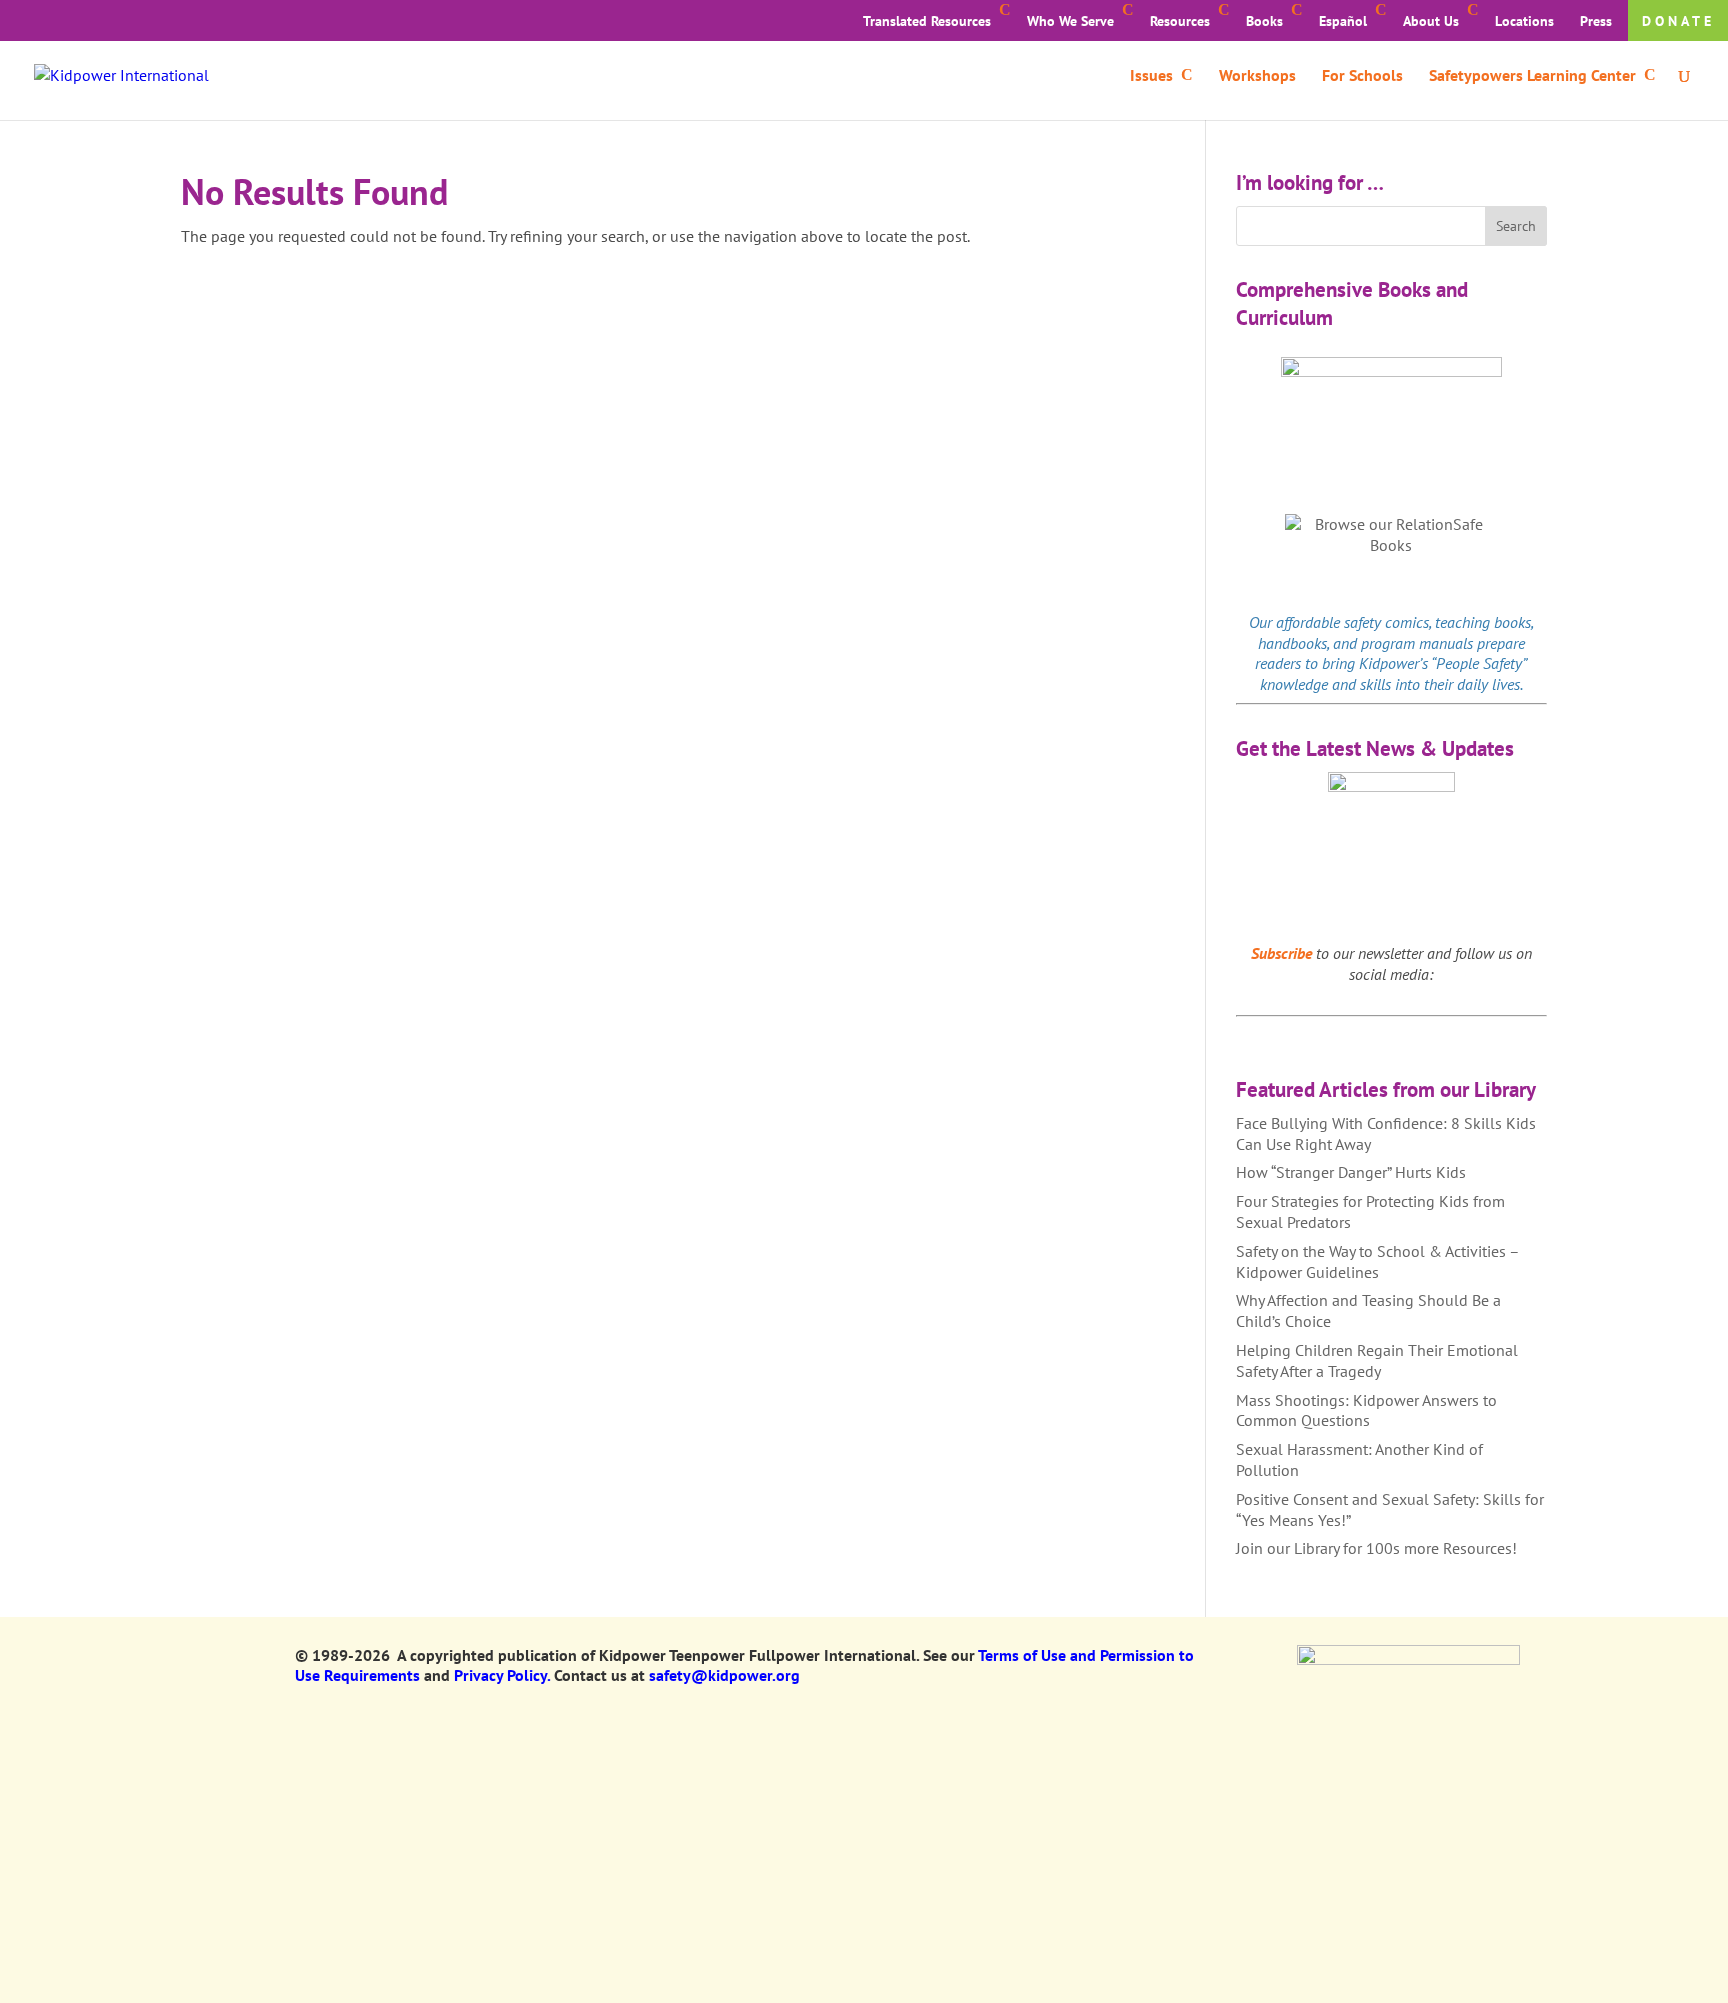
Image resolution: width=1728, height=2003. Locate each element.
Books (1264, 21)
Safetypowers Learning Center (1532, 76)
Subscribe (1281, 953)
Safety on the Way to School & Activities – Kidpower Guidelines (1377, 1261)
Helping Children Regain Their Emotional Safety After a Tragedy (1377, 1360)
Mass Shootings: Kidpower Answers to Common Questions (1366, 1410)
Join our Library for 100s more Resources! (1376, 1548)
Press (1596, 21)
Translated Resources (927, 21)
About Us (1431, 21)
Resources (1180, 21)
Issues (1151, 76)
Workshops (1257, 76)
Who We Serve (1070, 21)
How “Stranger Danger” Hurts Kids (1351, 1172)
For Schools (1362, 76)
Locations (1524, 21)
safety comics (1386, 622)
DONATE (1678, 21)
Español (1343, 21)
